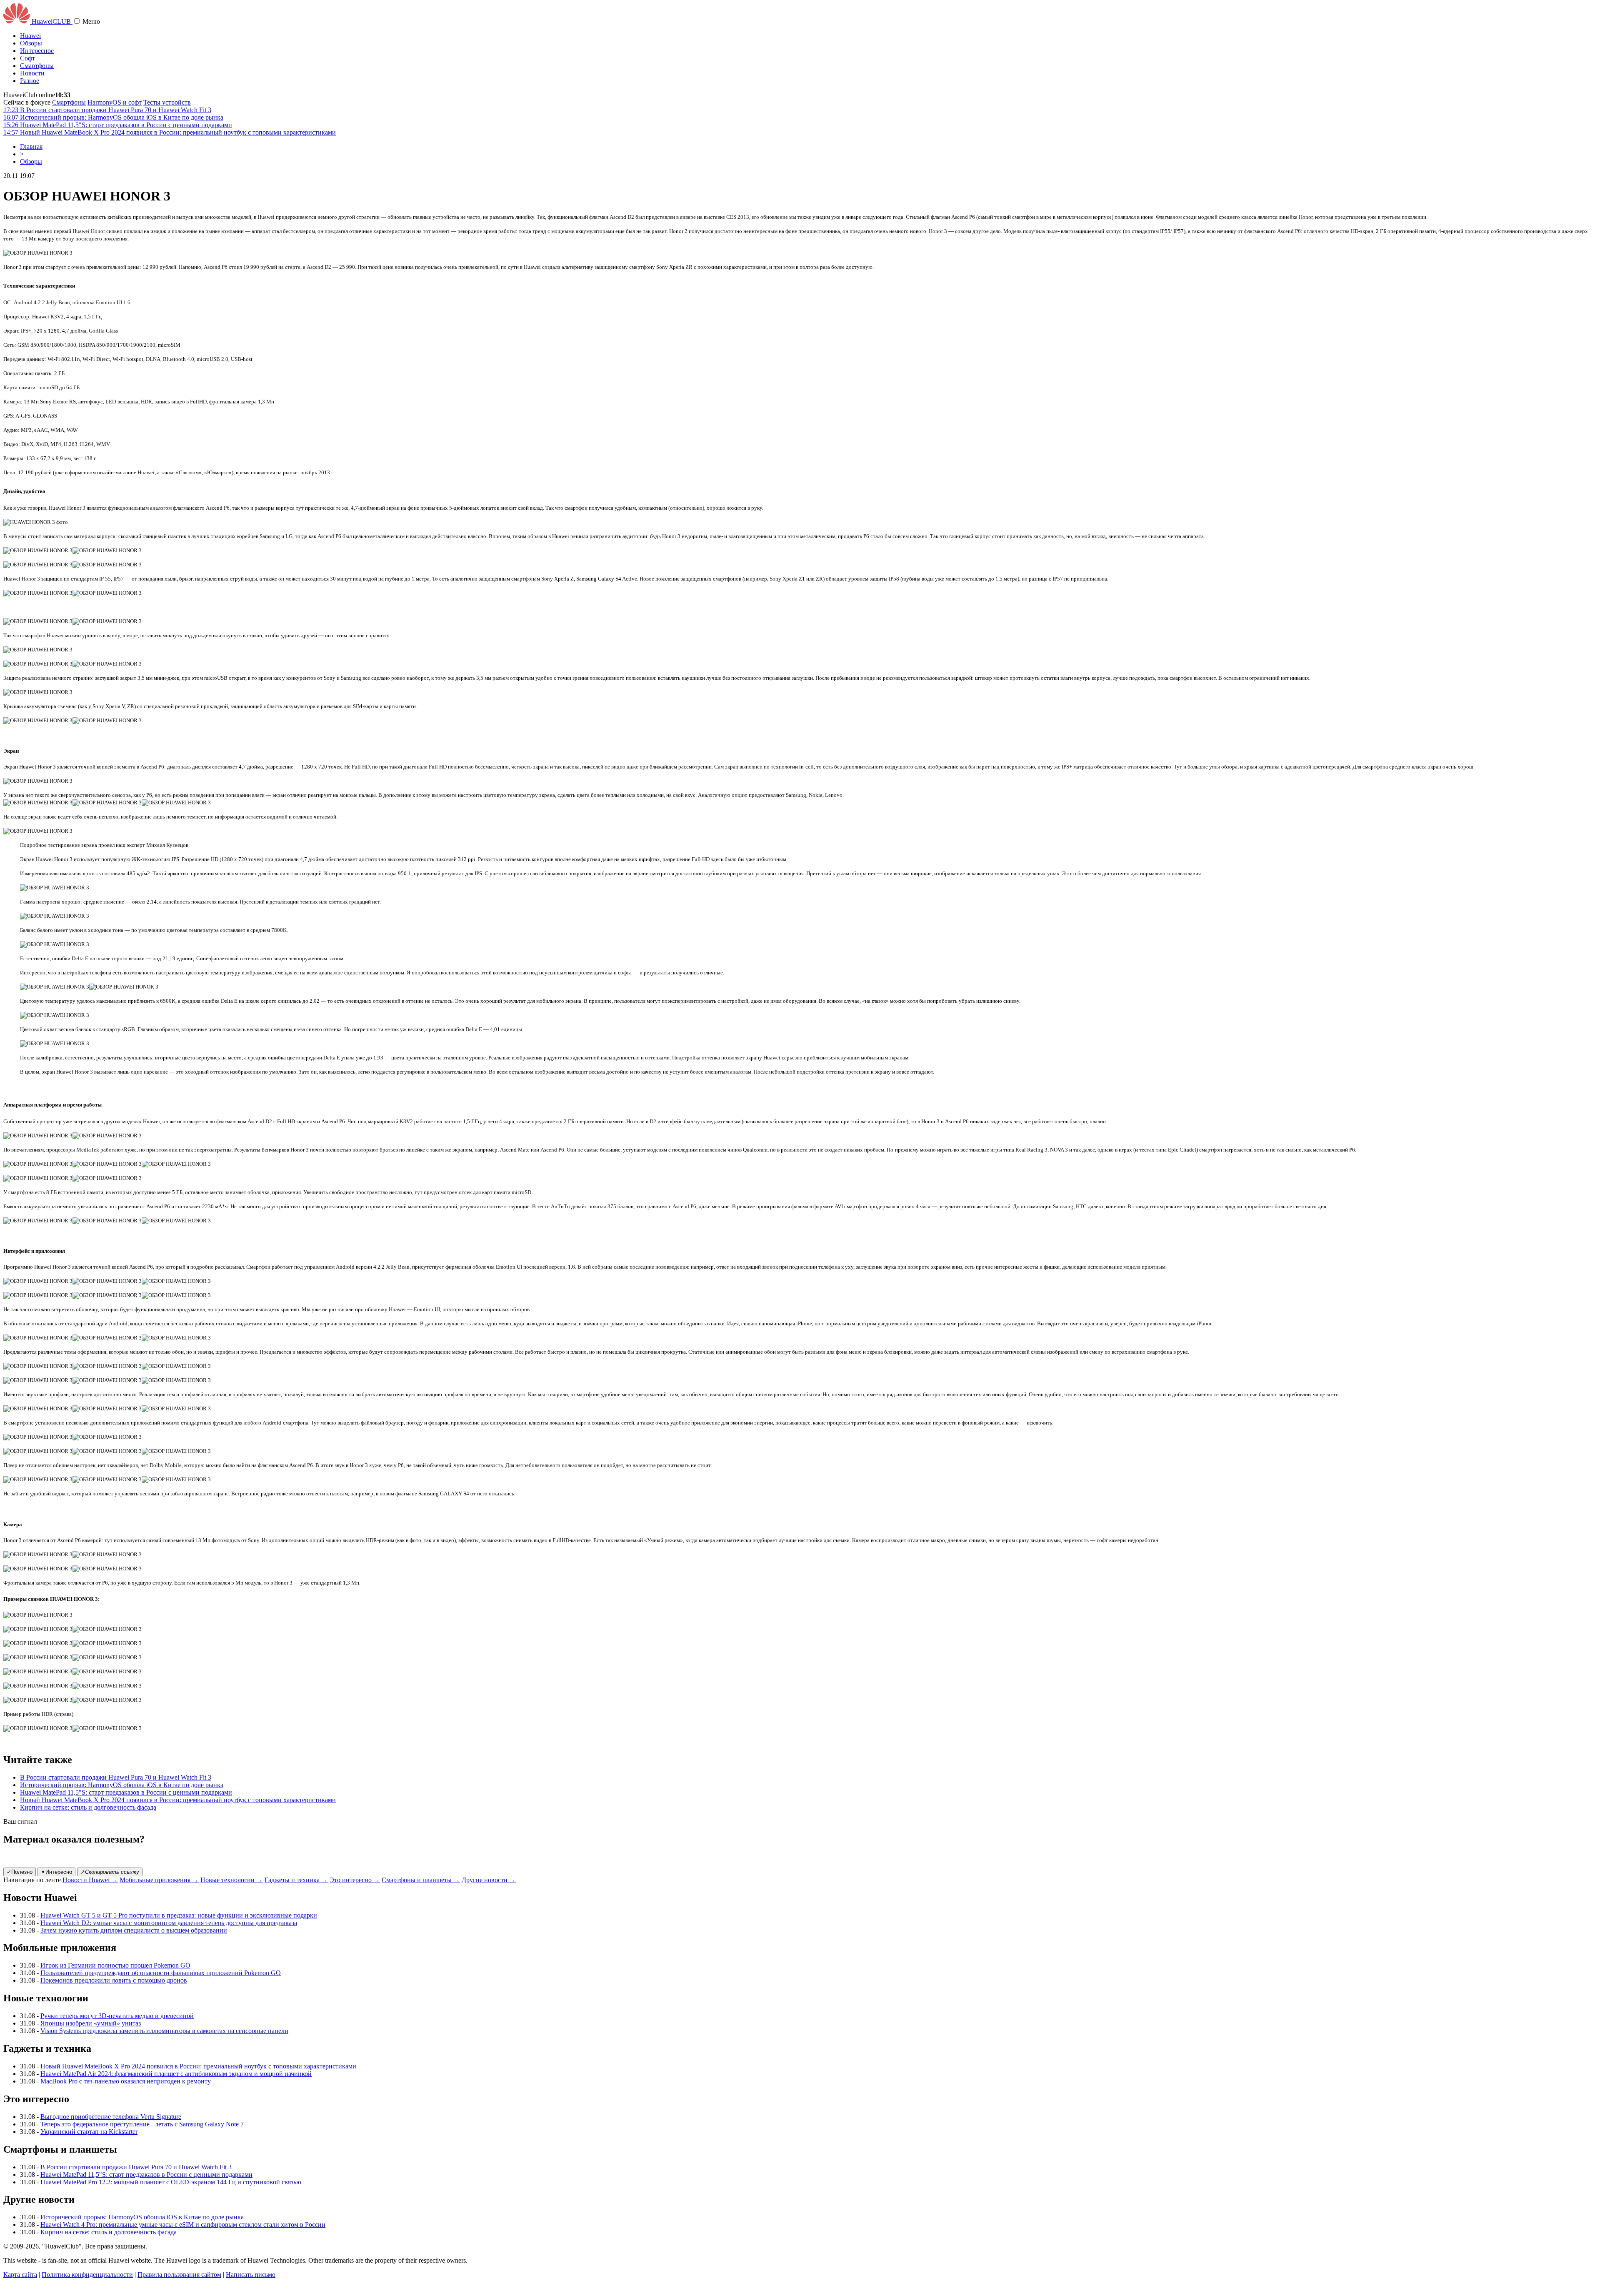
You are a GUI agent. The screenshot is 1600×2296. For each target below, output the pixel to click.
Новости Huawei (90, 1880)
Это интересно (355, 1880)
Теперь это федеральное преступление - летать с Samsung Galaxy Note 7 (142, 2124)
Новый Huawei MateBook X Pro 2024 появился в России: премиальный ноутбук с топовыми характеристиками (178, 1800)
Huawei (30, 36)
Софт (27, 58)
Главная (31, 146)
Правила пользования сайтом (179, 2275)
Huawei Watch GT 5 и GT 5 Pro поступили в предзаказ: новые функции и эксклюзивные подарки (179, 1915)
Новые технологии (232, 1880)
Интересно (56, 1872)
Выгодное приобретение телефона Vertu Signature (111, 2117)
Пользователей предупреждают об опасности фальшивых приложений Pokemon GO (161, 1973)
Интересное (37, 51)
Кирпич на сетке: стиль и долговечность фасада (88, 1807)
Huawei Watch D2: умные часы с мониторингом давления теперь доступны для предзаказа (169, 1923)
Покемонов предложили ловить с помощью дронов (114, 1980)
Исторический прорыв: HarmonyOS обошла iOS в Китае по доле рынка (122, 1785)
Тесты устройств (167, 102)
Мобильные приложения (159, 1880)
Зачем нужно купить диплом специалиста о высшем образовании (134, 1930)
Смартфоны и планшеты (421, 1880)
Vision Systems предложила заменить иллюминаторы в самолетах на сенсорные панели (164, 2031)
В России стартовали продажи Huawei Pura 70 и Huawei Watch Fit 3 (116, 1777)
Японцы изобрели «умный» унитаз (91, 2023)
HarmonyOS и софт (115, 102)
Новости (32, 73)
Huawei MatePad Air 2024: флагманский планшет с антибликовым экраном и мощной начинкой (176, 2074)
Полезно (20, 1872)
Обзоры (31, 43)
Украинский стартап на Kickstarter (89, 2132)
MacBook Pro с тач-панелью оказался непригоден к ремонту (126, 2081)
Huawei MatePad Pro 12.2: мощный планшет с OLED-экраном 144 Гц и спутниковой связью (171, 2182)
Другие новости (489, 1880)
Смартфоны (37, 66)
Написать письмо (251, 2275)
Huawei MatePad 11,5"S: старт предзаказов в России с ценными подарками (126, 1792)
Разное (30, 81)
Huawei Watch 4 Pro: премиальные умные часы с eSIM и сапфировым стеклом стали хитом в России (183, 2225)
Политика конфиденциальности (87, 2275)
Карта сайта (20, 2275)
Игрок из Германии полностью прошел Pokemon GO (115, 1965)
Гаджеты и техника (296, 1880)
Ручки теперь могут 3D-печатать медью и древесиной (117, 2016)
